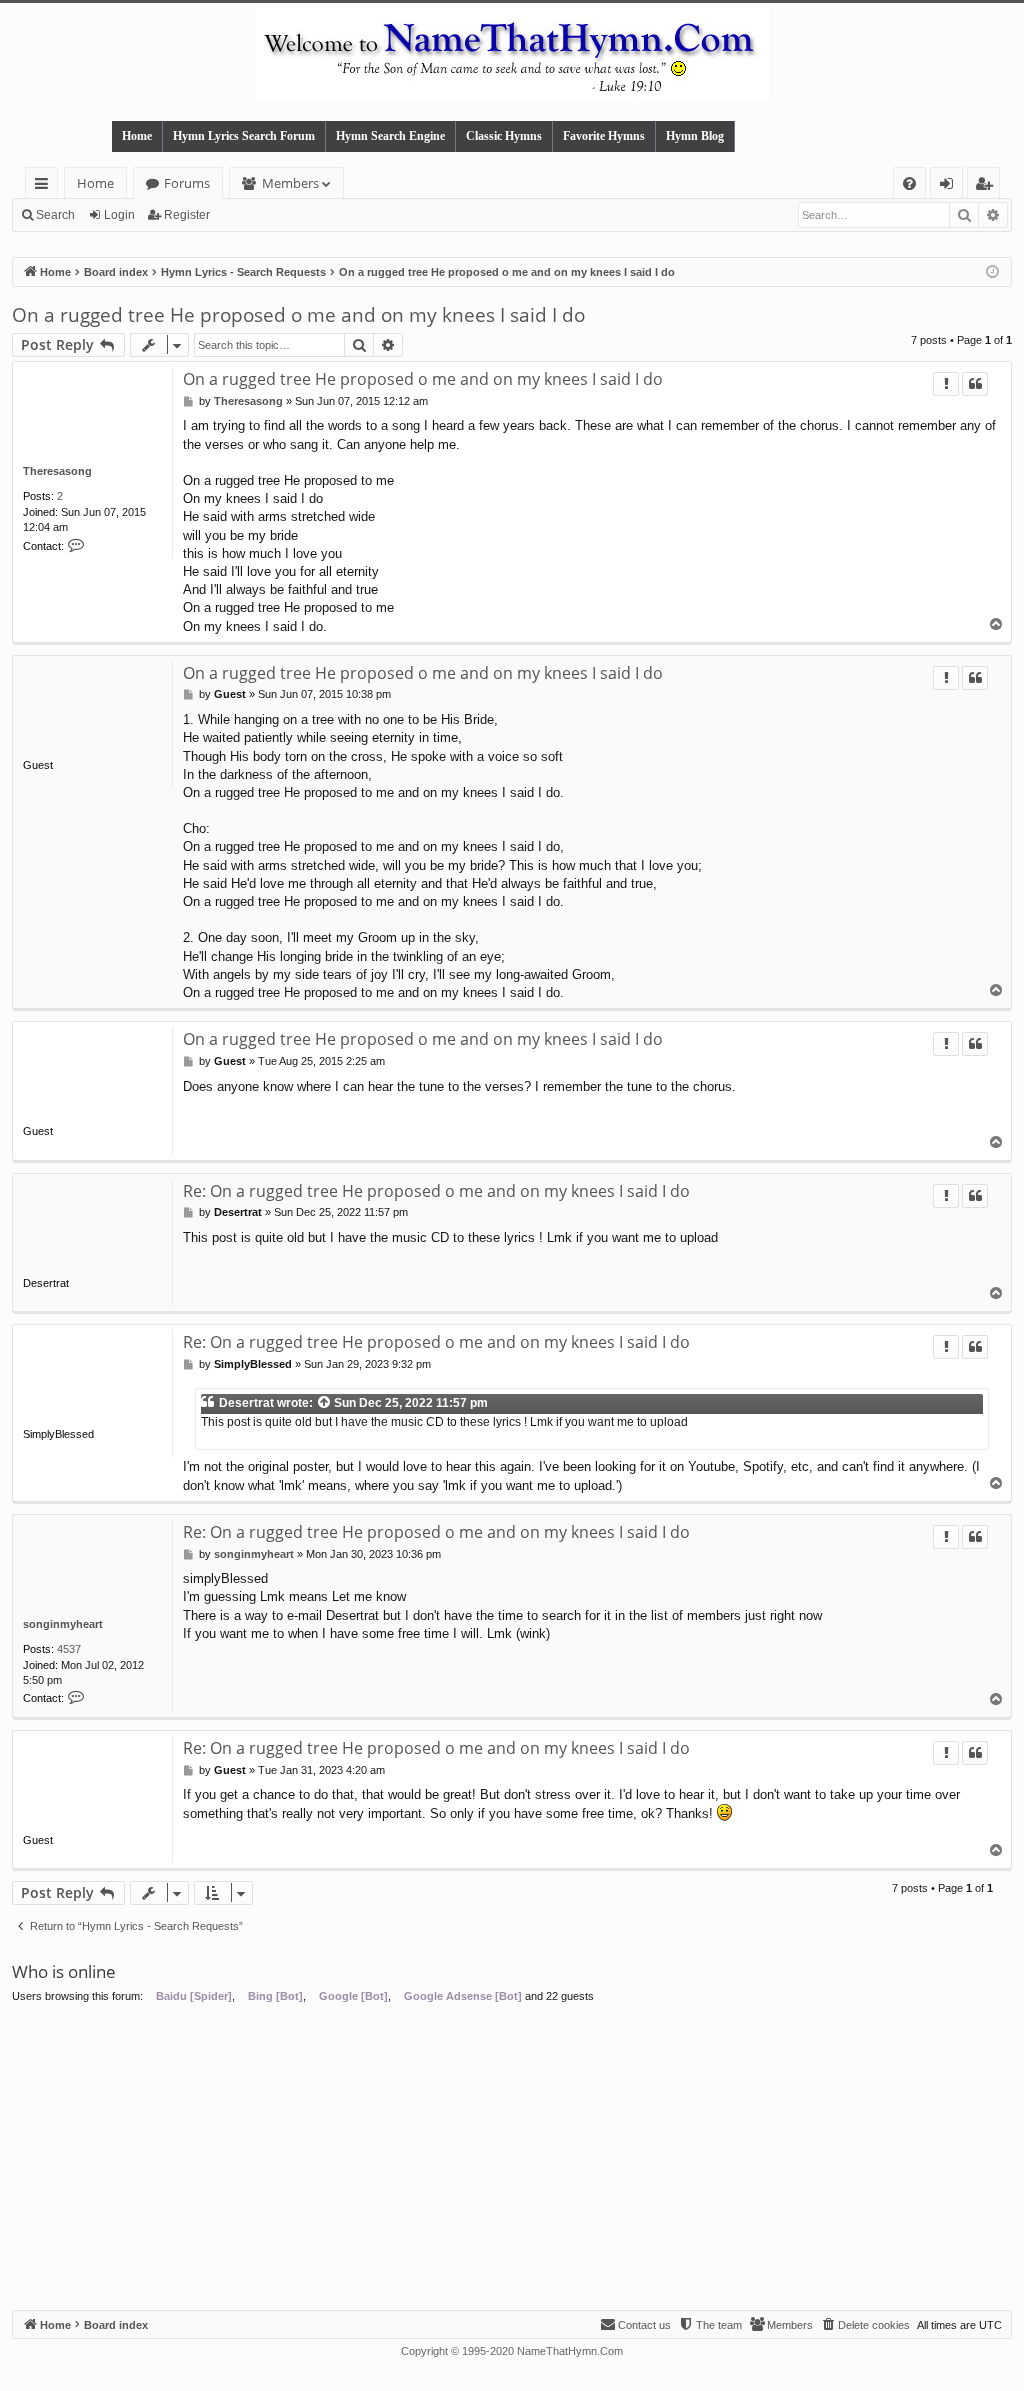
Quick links (45, 186)
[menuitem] (909, 183)
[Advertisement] (512, 2160)
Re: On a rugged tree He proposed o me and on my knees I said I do (436, 1191)
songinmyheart (63, 1624)
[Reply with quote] (975, 384)
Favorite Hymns (604, 136)
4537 (69, 1649)
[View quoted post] (325, 1403)
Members (290, 183)
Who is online (64, 1971)
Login (119, 215)
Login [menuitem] (950, 186)
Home (137, 136)
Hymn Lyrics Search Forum (244, 136)
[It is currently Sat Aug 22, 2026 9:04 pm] (992, 272)
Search (55, 215)
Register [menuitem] (988, 186)
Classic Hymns (504, 136)
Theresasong (57, 471)
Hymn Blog (695, 136)
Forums (187, 183)
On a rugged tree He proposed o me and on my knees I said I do (298, 315)
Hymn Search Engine (390, 136)
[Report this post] (946, 384)
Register (187, 215)
